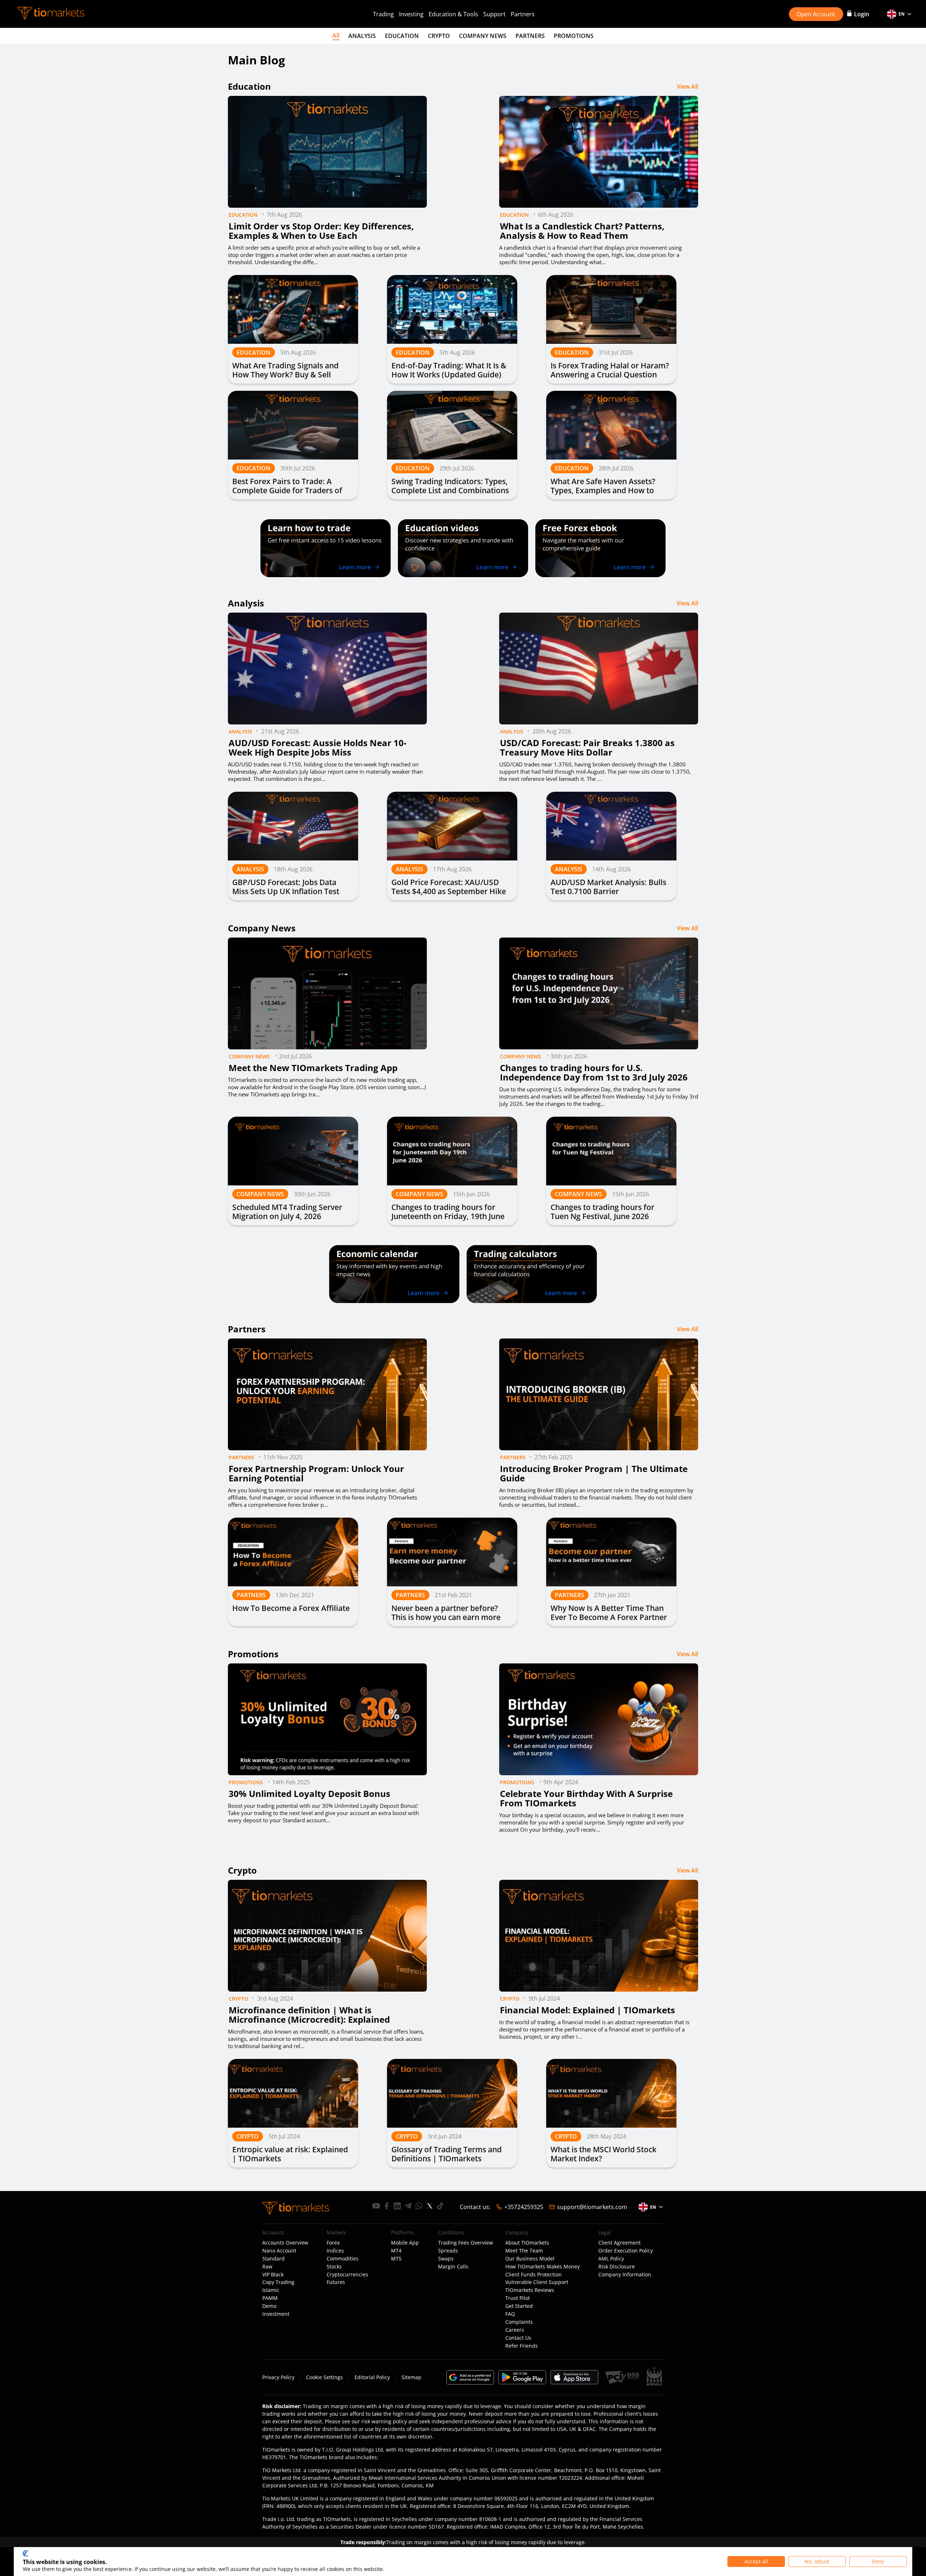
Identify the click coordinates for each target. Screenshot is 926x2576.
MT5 (396, 2259)
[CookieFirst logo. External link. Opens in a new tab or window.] (26, 2554)
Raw (267, 2267)
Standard (273, 2259)
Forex (333, 2243)
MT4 (396, 2251)
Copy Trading (278, 2282)
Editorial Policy (372, 2377)
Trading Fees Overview (466, 2243)
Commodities (343, 2259)
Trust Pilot (518, 2298)
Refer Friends (522, 2346)
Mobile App (405, 2243)
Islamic (271, 2290)
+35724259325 (524, 2207)
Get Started (519, 2306)
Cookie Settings (324, 2377)
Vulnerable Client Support (537, 2282)
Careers (515, 2330)
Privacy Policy (278, 2377)
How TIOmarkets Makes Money (543, 2267)
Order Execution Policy (626, 2251)
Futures (336, 2282)
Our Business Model (530, 2259)
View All (687, 86)
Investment (276, 2314)
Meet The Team (524, 2251)
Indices (335, 2251)
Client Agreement (619, 2243)
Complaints (519, 2322)
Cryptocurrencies (347, 2275)
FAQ (510, 2314)
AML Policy (611, 2259)
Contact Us (518, 2338)
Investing (411, 14)
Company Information (625, 2275)
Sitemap (411, 2377)
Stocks (334, 2267)
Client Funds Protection (534, 2275)
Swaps (446, 2259)
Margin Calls (453, 2267)
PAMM (270, 2298)
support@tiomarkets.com (592, 2207)
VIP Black (273, 2275)
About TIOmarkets (527, 2243)
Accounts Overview (285, 2243)
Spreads (448, 2251)
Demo (269, 2306)
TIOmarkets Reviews (530, 2290)
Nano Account (279, 2251)
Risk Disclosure (617, 2267)
